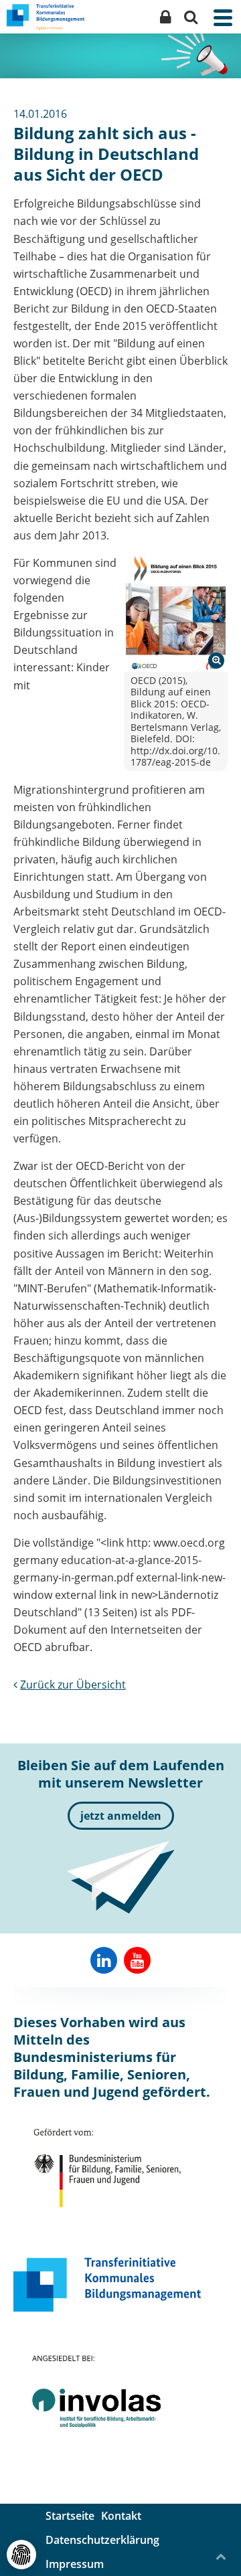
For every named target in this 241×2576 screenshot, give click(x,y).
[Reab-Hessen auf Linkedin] (104, 1960)
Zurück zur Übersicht (73, 1685)
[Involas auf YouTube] (137, 1960)
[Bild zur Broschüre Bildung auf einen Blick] (176, 613)
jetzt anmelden (121, 1816)
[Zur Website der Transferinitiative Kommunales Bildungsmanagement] (107, 2285)
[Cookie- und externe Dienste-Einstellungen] (21, 2555)
